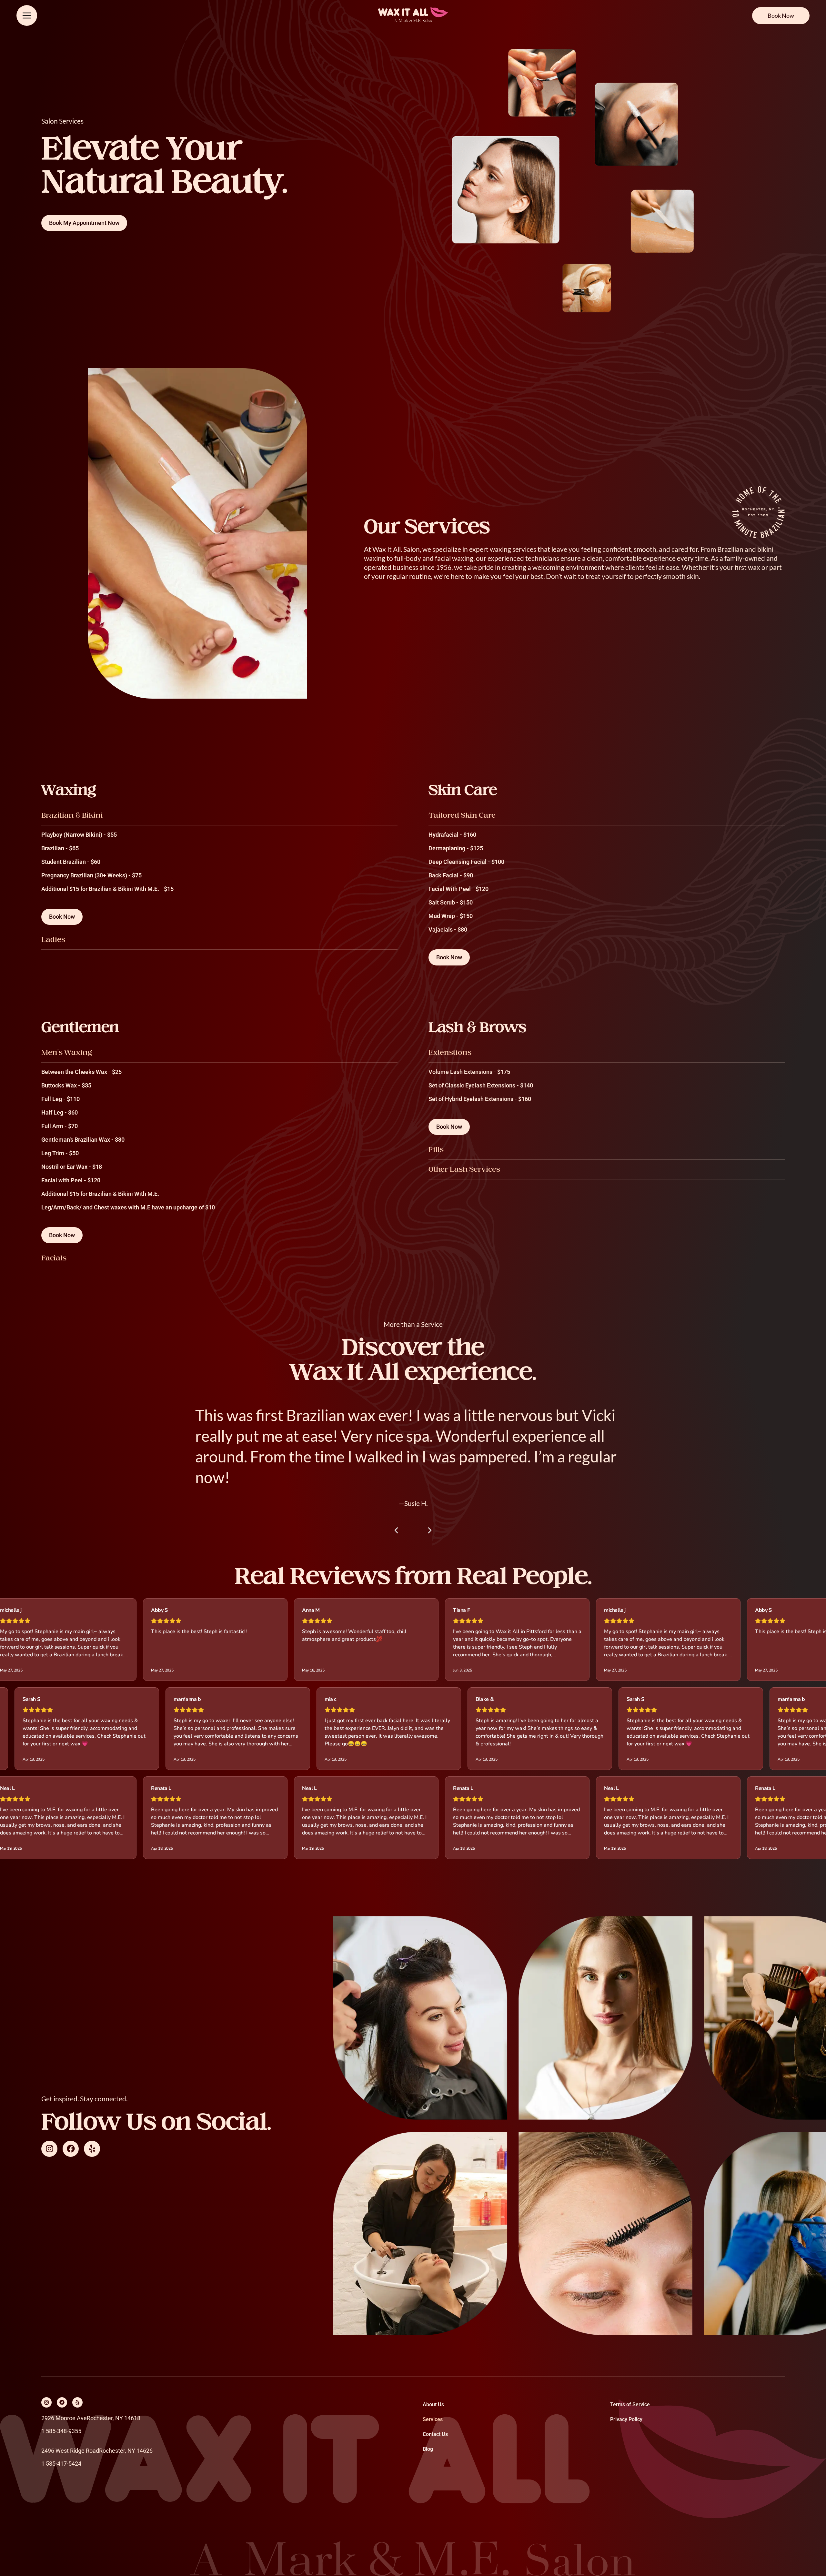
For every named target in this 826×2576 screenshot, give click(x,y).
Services (433, 2419)
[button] (396, 1530)
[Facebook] (71, 2149)
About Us (433, 2404)
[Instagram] (49, 2149)
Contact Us (435, 2434)
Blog (428, 2449)
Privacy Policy (626, 2419)
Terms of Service (630, 2404)
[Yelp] (92, 2149)
